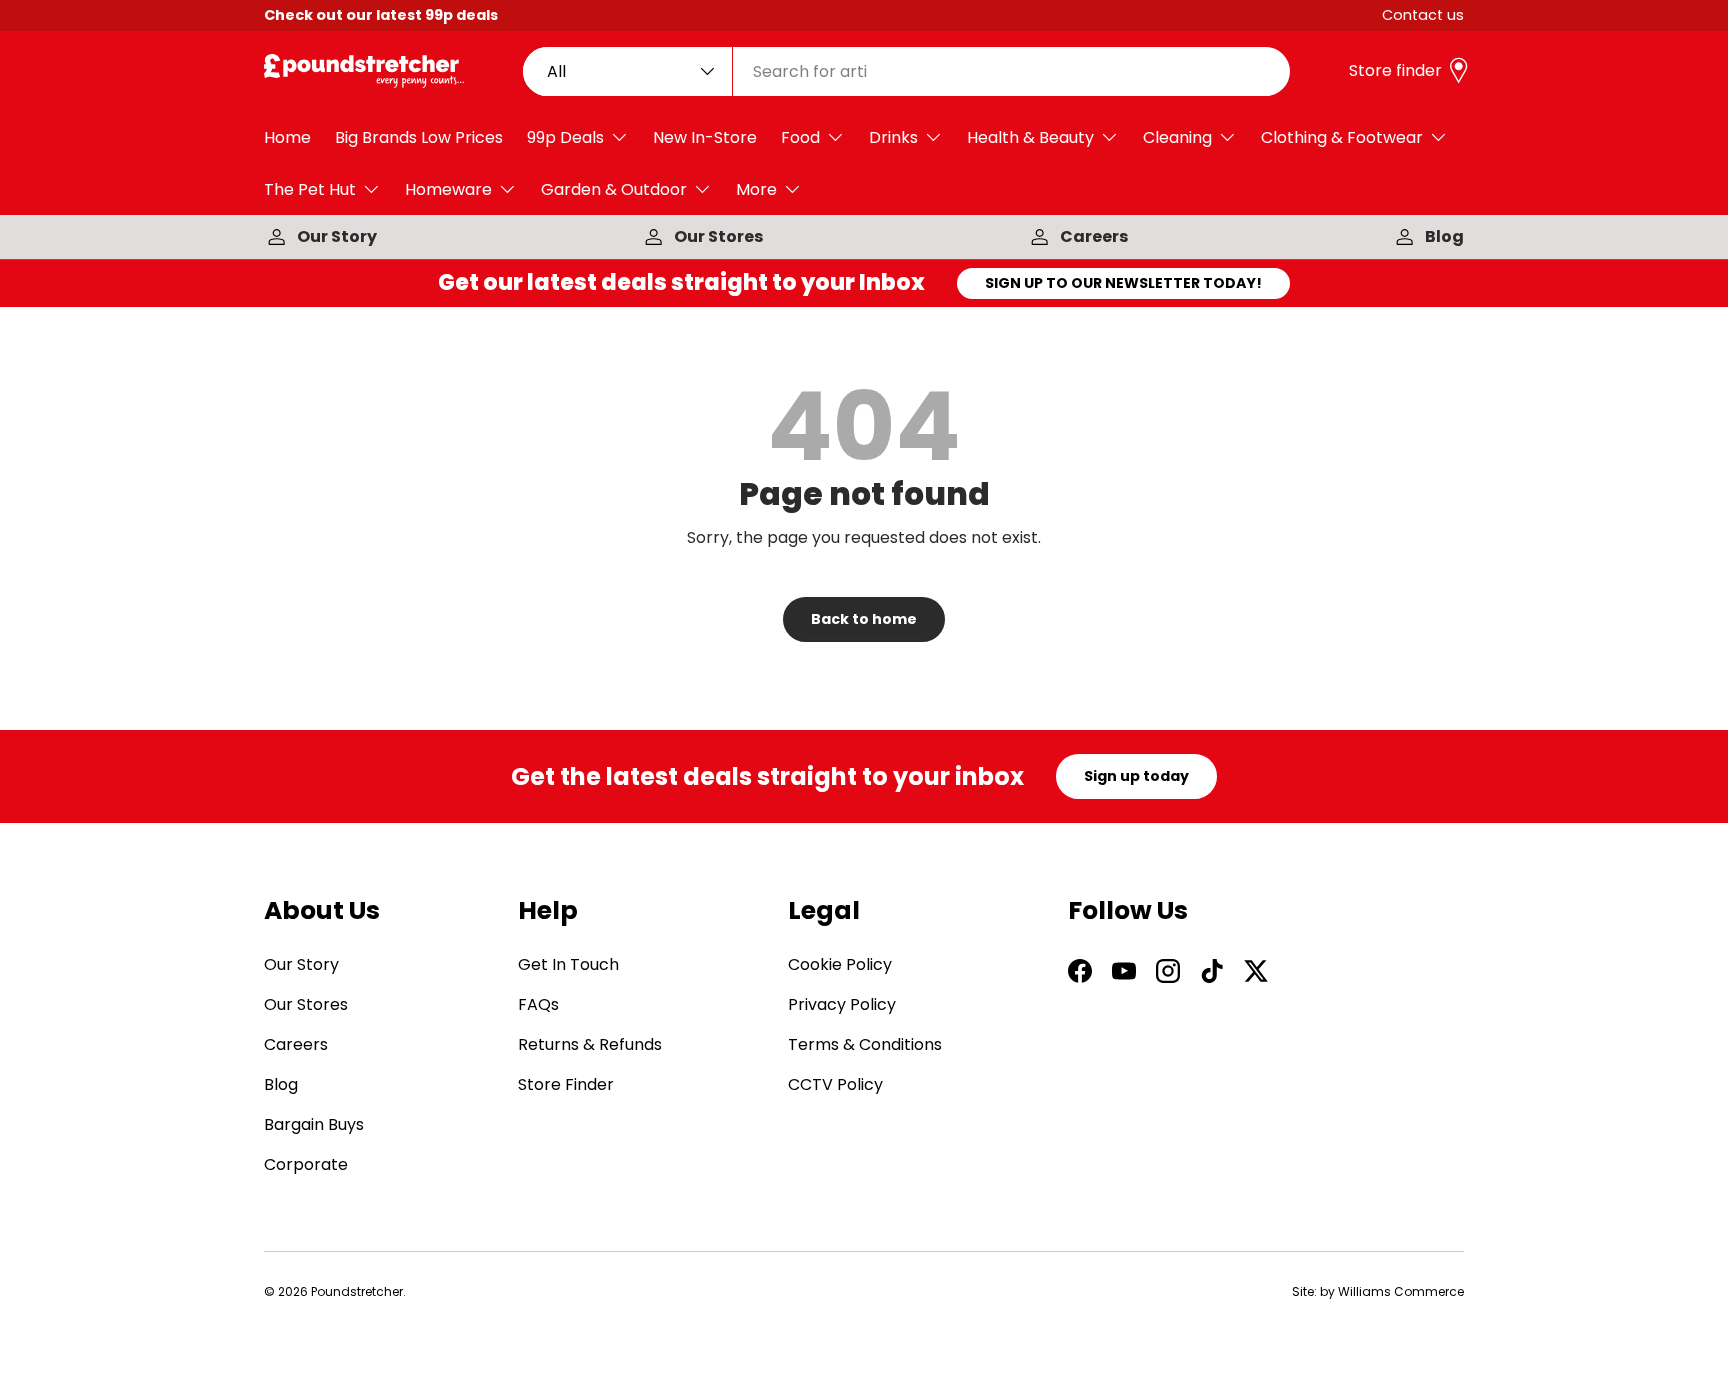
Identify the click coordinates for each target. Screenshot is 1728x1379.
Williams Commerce (1401, 1291)
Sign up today (1136, 776)
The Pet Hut (310, 189)
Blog (1444, 236)
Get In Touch (568, 964)
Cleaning (1177, 137)
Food (800, 137)
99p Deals (565, 137)
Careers (1094, 236)
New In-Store (705, 137)
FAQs (538, 1004)
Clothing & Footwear (1342, 137)
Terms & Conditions (865, 1044)
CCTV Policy (835, 1084)
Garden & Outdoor (614, 189)
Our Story (337, 236)
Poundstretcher (357, 1291)
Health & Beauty (1030, 137)
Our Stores (718, 236)
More (756, 189)
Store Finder (566, 1084)
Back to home (864, 619)
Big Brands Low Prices (419, 137)
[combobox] (907, 71)
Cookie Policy (840, 964)
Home (287, 137)
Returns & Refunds (590, 1044)
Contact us (1423, 15)
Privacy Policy (842, 1004)
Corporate (306, 1164)
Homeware (448, 189)
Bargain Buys (314, 1124)
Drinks (893, 137)
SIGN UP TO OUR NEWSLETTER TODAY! (1123, 283)
